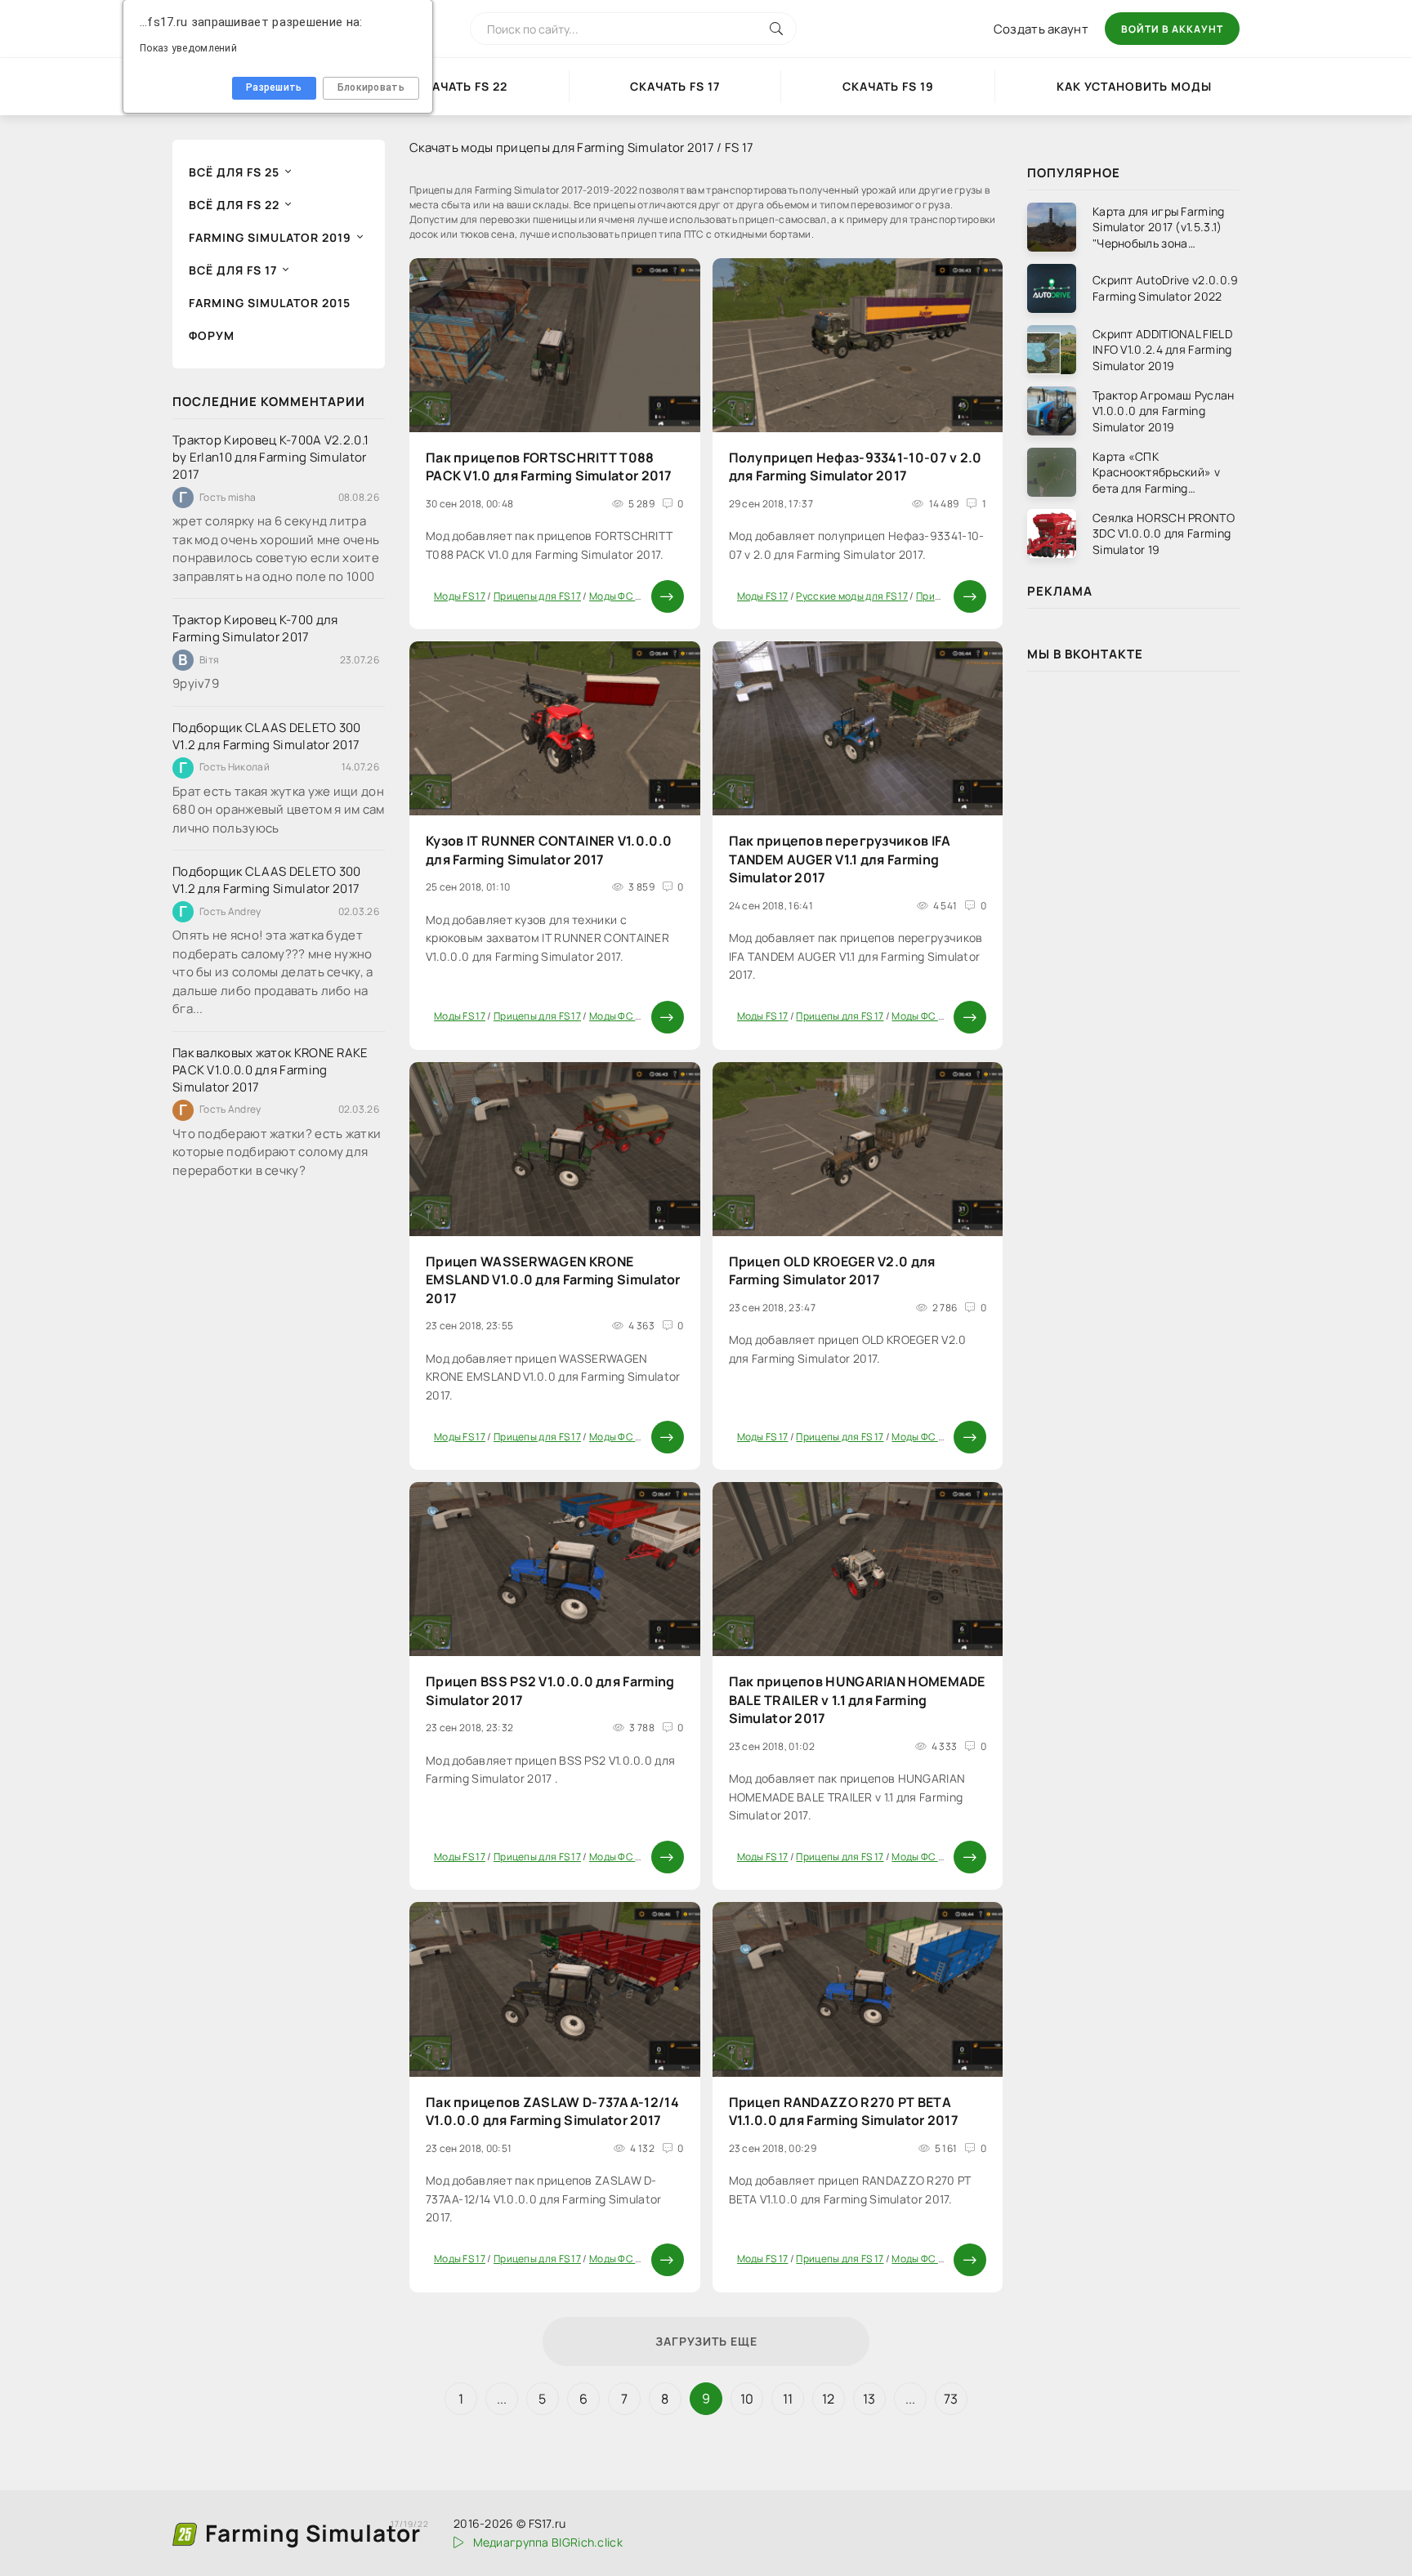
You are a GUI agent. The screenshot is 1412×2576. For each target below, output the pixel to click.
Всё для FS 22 (234, 205)
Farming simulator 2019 (270, 237)
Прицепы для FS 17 (537, 596)
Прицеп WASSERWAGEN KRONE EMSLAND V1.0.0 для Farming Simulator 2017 (553, 1280)
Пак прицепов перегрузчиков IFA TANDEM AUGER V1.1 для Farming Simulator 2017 (840, 859)
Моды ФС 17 (617, 596)
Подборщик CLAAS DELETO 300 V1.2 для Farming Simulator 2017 (267, 736)
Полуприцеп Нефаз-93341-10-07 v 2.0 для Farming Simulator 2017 (856, 467)
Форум (212, 335)
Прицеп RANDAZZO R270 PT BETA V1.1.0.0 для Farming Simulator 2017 (844, 2111)
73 (951, 2399)
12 (829, 2399)
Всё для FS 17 (233, 270)
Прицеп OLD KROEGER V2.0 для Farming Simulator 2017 (832, 1270)
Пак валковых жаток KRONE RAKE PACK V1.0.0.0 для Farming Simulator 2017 (270, 1070)
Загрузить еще (706, 2341)
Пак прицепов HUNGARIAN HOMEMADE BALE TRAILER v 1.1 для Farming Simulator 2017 (857, 1700)
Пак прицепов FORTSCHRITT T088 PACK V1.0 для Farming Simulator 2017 (549, 467)
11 (788, 2399)
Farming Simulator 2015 (270, 303)
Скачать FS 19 (888, 86)
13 (869, 2399)
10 (747, 2399)
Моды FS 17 (460, 596)
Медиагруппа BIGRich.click (548, 2542)
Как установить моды (1134, 86)
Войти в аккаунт (1172, 29)
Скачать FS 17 (675, 86)
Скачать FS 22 (461, 86)
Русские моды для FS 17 (852, 596)
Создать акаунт (1041, 29)
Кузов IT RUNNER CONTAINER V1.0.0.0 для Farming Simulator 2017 (549, 850)
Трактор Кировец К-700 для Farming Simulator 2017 (255, 628)
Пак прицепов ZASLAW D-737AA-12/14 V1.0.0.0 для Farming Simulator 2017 (552, 2111)
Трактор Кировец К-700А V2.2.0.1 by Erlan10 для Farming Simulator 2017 (270, 457)
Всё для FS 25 (234, 172)
